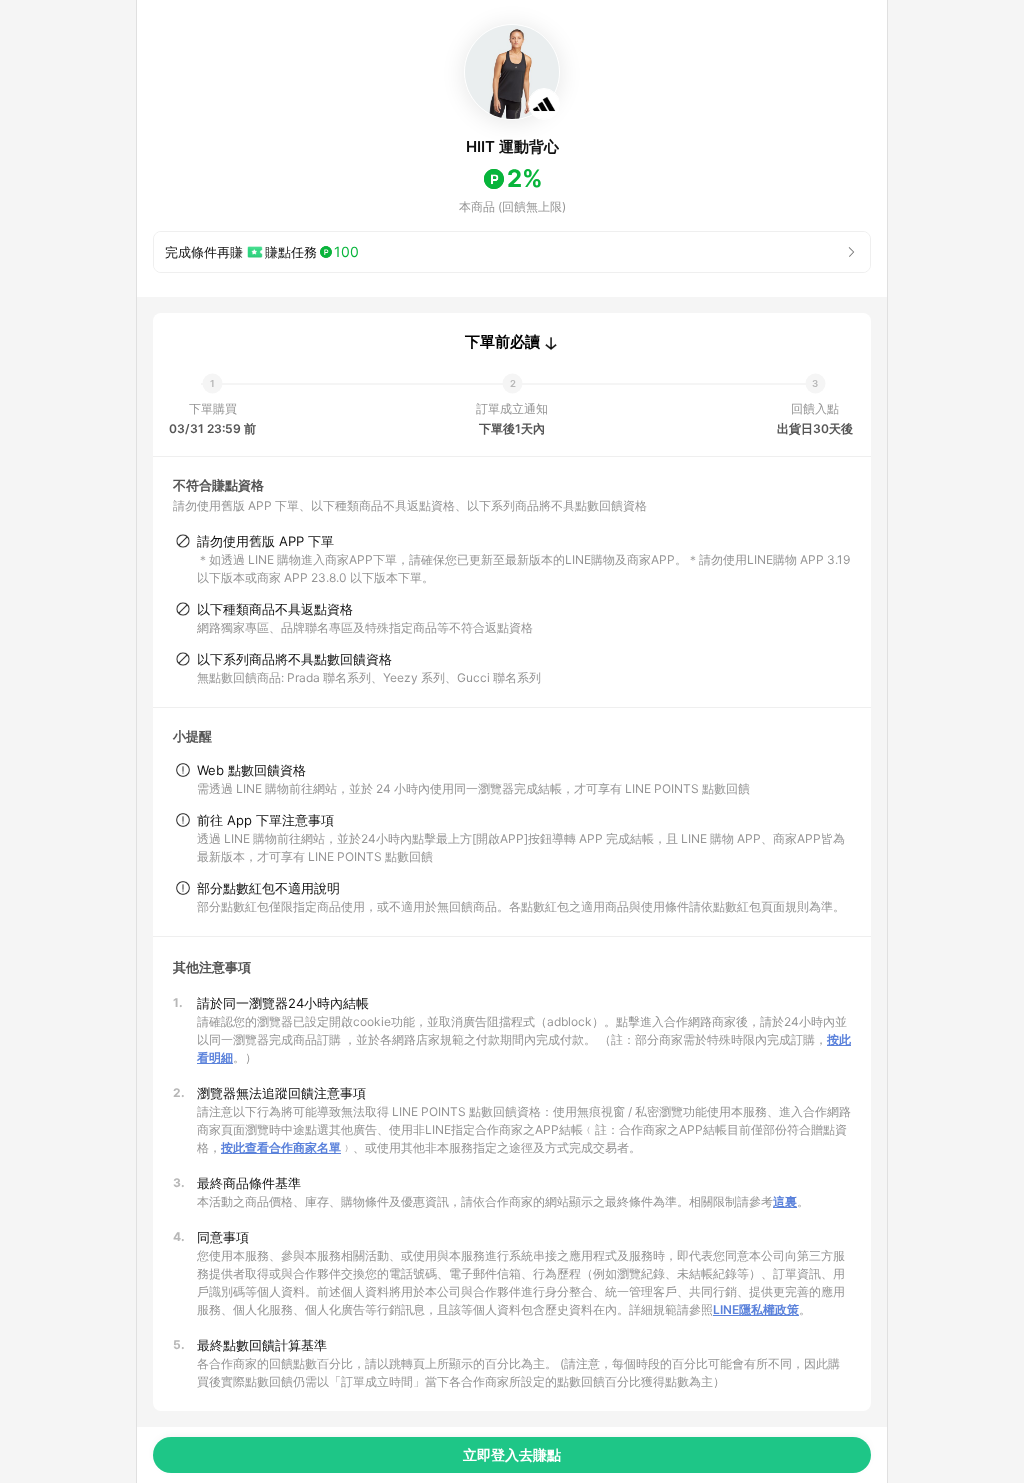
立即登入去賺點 (512, 1454)
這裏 (785, 1201)
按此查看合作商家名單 (281, 1147)
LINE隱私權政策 (756, 1309)
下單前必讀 (502, 342)
